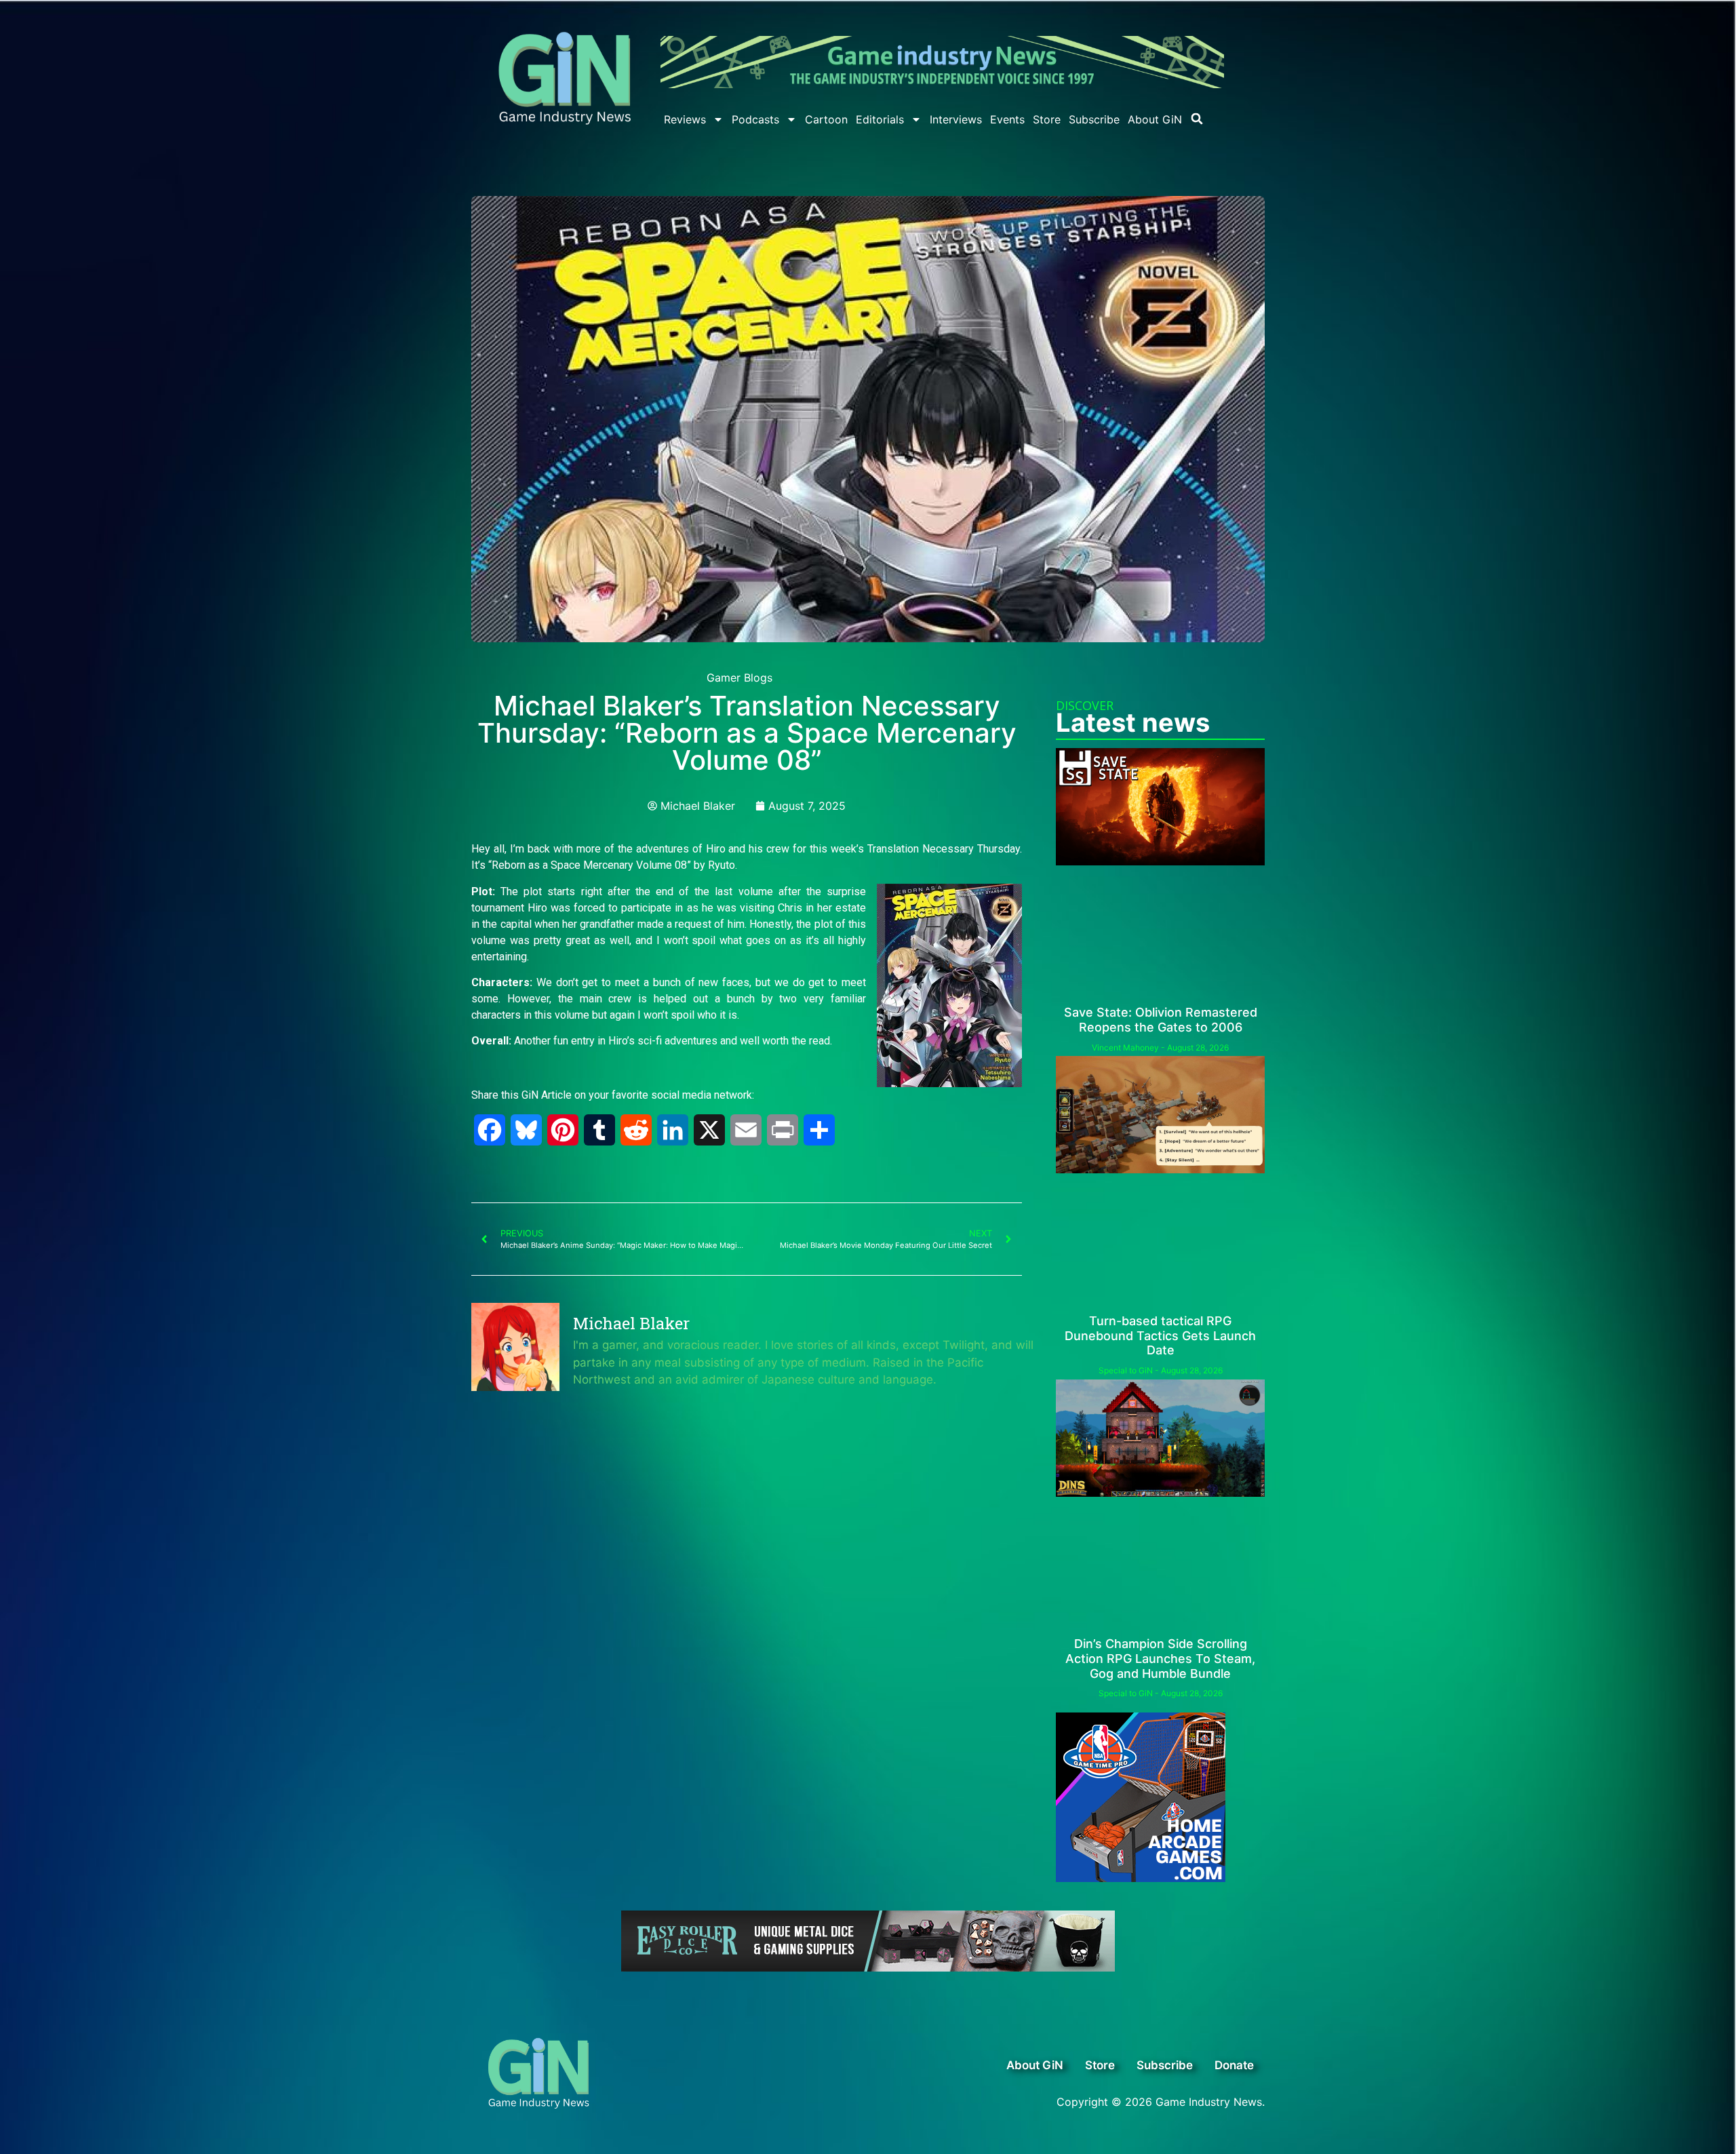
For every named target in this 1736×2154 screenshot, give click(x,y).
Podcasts (755, 119)
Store (1047, 119)
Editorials (880, 119)
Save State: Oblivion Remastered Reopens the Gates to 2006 (1161, 1020)
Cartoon (826, 119)
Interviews (956, 119)
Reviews (685, 119)
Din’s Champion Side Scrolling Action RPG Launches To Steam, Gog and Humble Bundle (1160, 1658)
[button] (1197, 119)
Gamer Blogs (739, 678)
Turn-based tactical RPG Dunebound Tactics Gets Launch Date (1160, 1335)
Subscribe (1094, 119)
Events (1007, 119)
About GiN (1155, 119)
